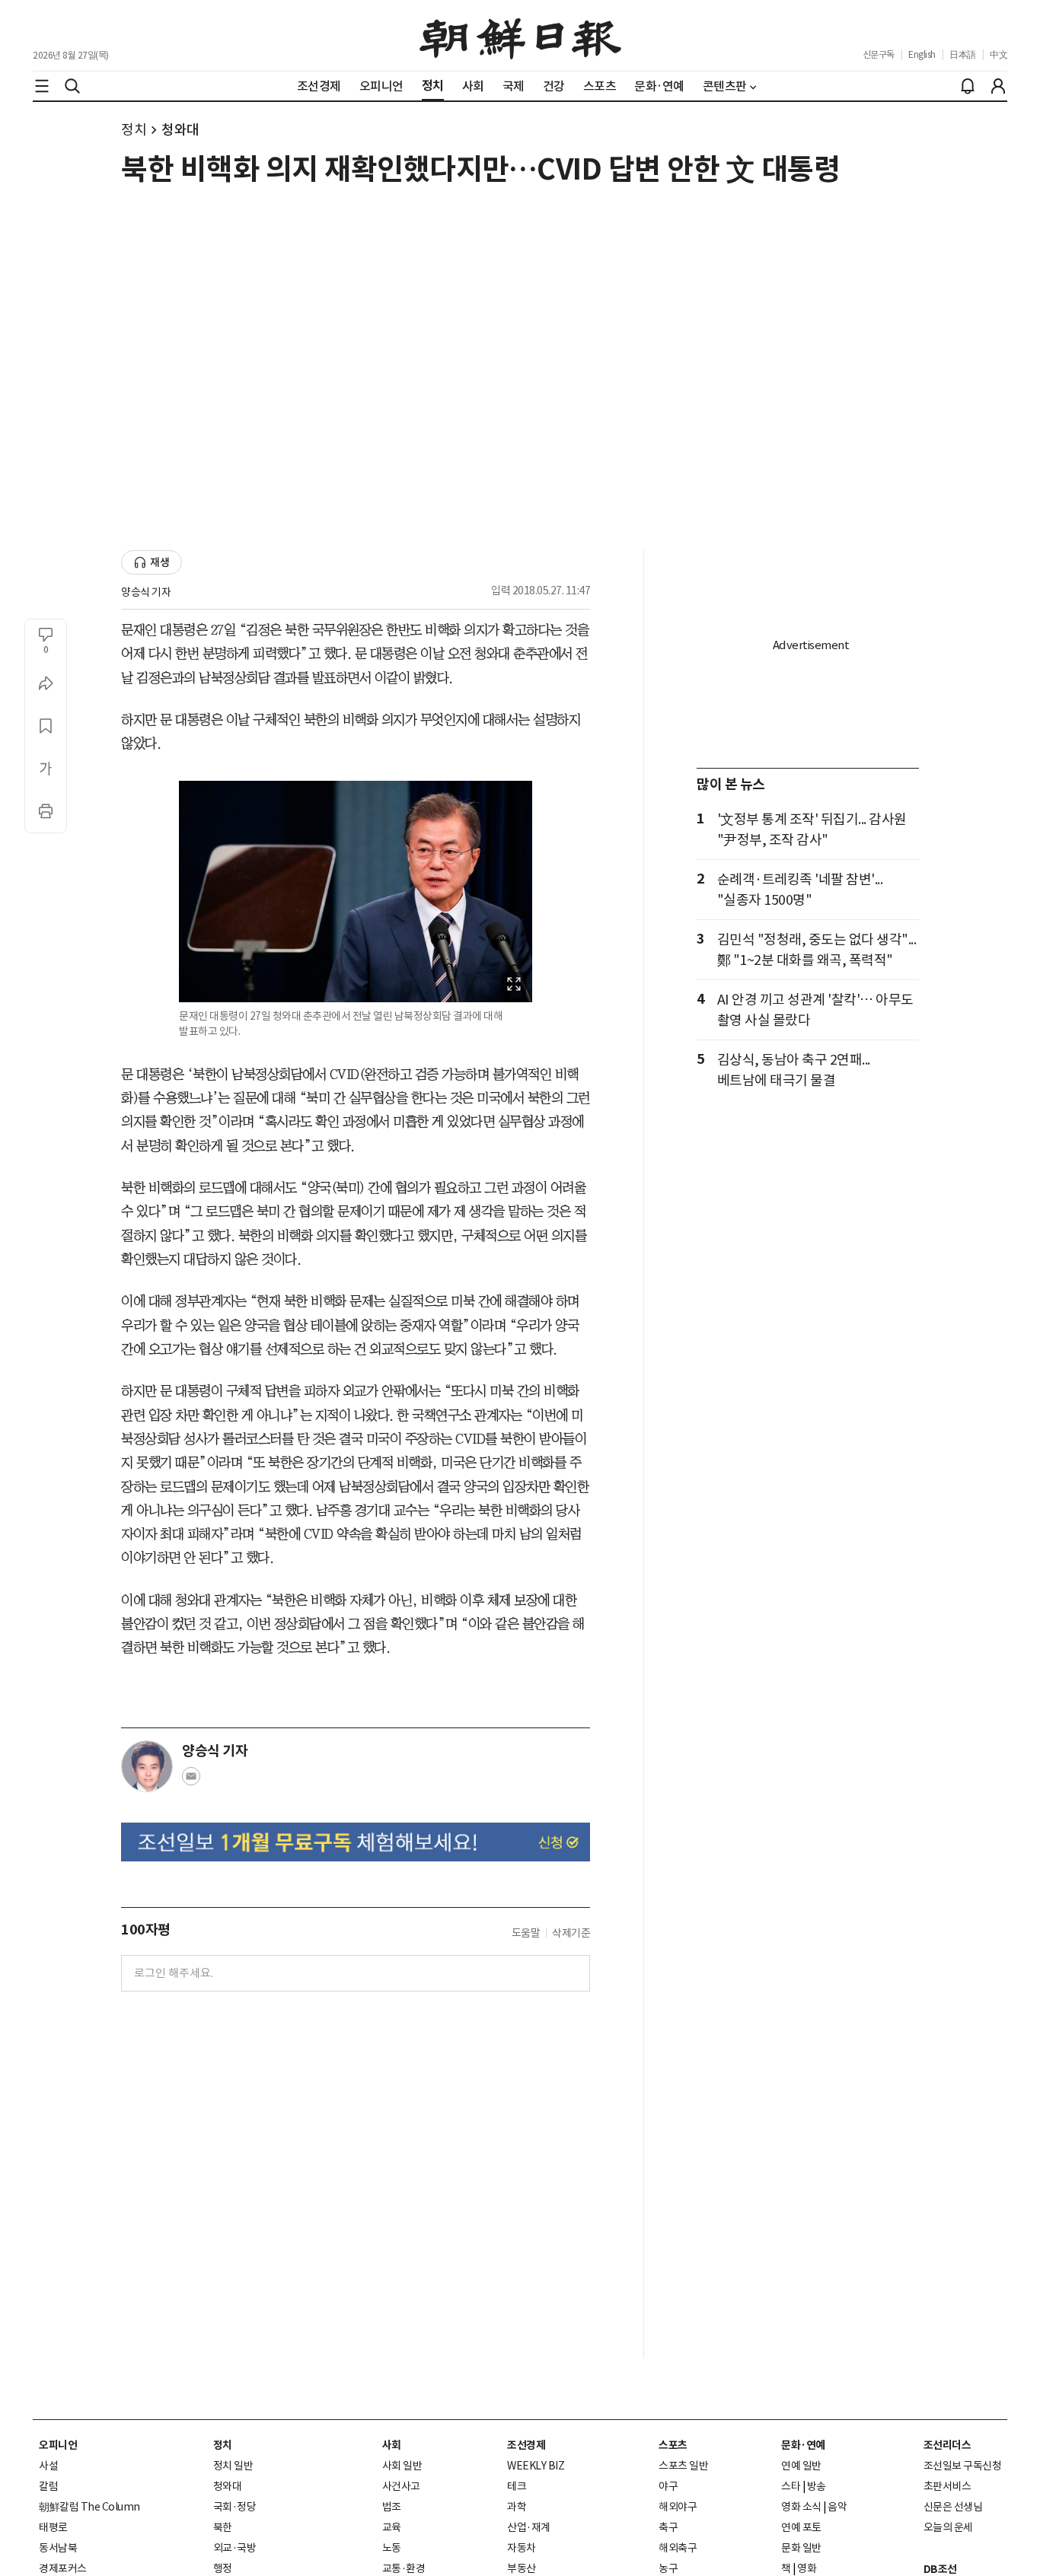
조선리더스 (947, 2445)
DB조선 (940, 2569)
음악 (837, 2507)
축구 (668, 2527)
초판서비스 (947, 2486)
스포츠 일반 (683, 2466)
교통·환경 (404, 2568)
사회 (392, 2445)
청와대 (180, 130)
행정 (223, 2568)
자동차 (522, 2548)
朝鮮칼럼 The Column (89, 2507)
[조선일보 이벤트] (356, 1842)
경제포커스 (63, 2568)
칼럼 (48, 2486)
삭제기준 (571, 1933)
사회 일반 (402, 2466)
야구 (668, 2486)
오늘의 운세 (948, 2527)
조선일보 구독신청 (963, 2466)
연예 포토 (801, 2527)
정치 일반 (233, 2466)
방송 (817, 2486)
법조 (392, 2507)
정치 (134, 130)
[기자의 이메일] (191, 1781)
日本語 (963, 54)
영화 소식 (801, 2507)
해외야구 (678, 2507)
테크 (517, 2486)
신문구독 (879, 54)
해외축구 (678, 2548)
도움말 (526, 1933)
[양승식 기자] (147, 1766)
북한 (223, 2527)
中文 (999, 54)
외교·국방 (235, 2548)
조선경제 (526, 2445)
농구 (668, 2568)
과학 (517, 2507)
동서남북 (58, 2548)
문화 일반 (801, 2548)
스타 (791, 2486)
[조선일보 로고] (520, 36)
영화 (807, 2568)
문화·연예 (803, 2445)
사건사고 (401, 2486)
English (922, 54)
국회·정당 (235, 2507)
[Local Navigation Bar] (42, 86)
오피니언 (58, 2445)
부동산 (522, 2568)
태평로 (53, 2527)
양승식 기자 (146, 592)
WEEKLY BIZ (536, 2466)
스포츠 (673, 2445)
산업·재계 (529, 2527)
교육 (392, 2527)
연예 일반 (801, 2466)
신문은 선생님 (953, 2507)
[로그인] (998, 86)
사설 (48, 2466)
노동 (392, 2548)
